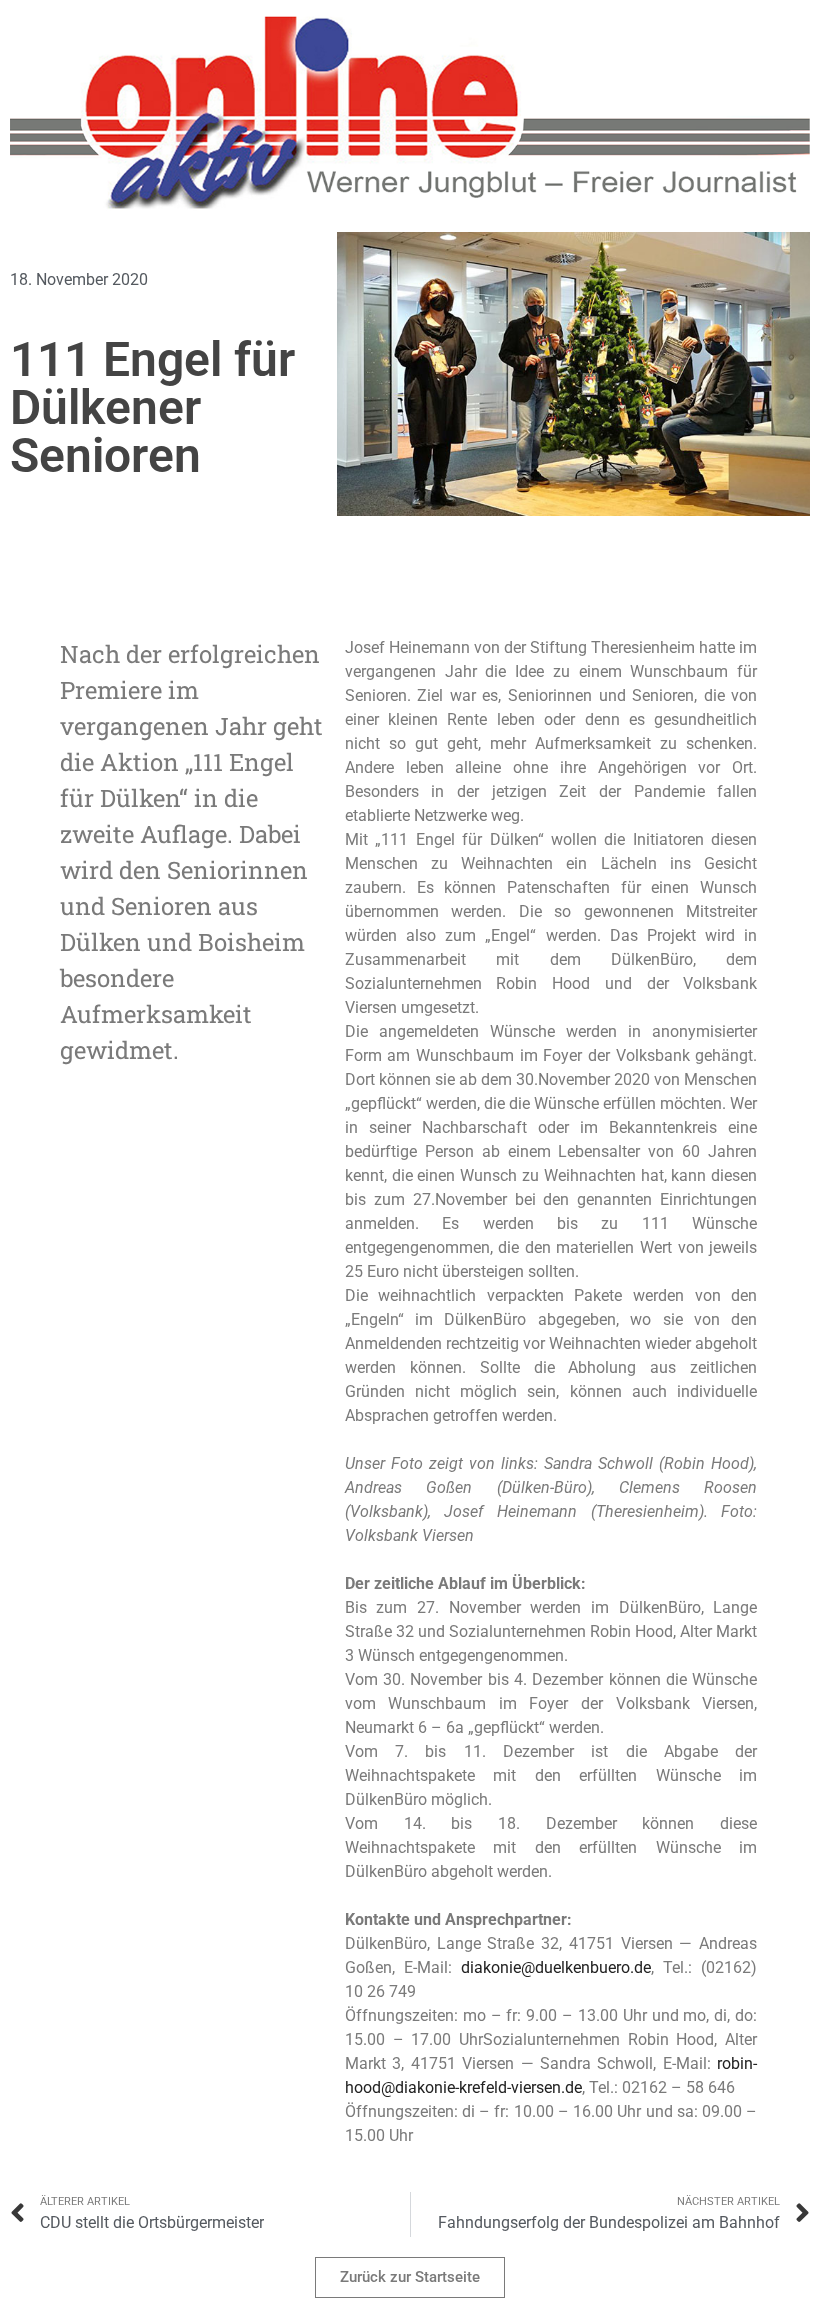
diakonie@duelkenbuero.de (556, 1967)
